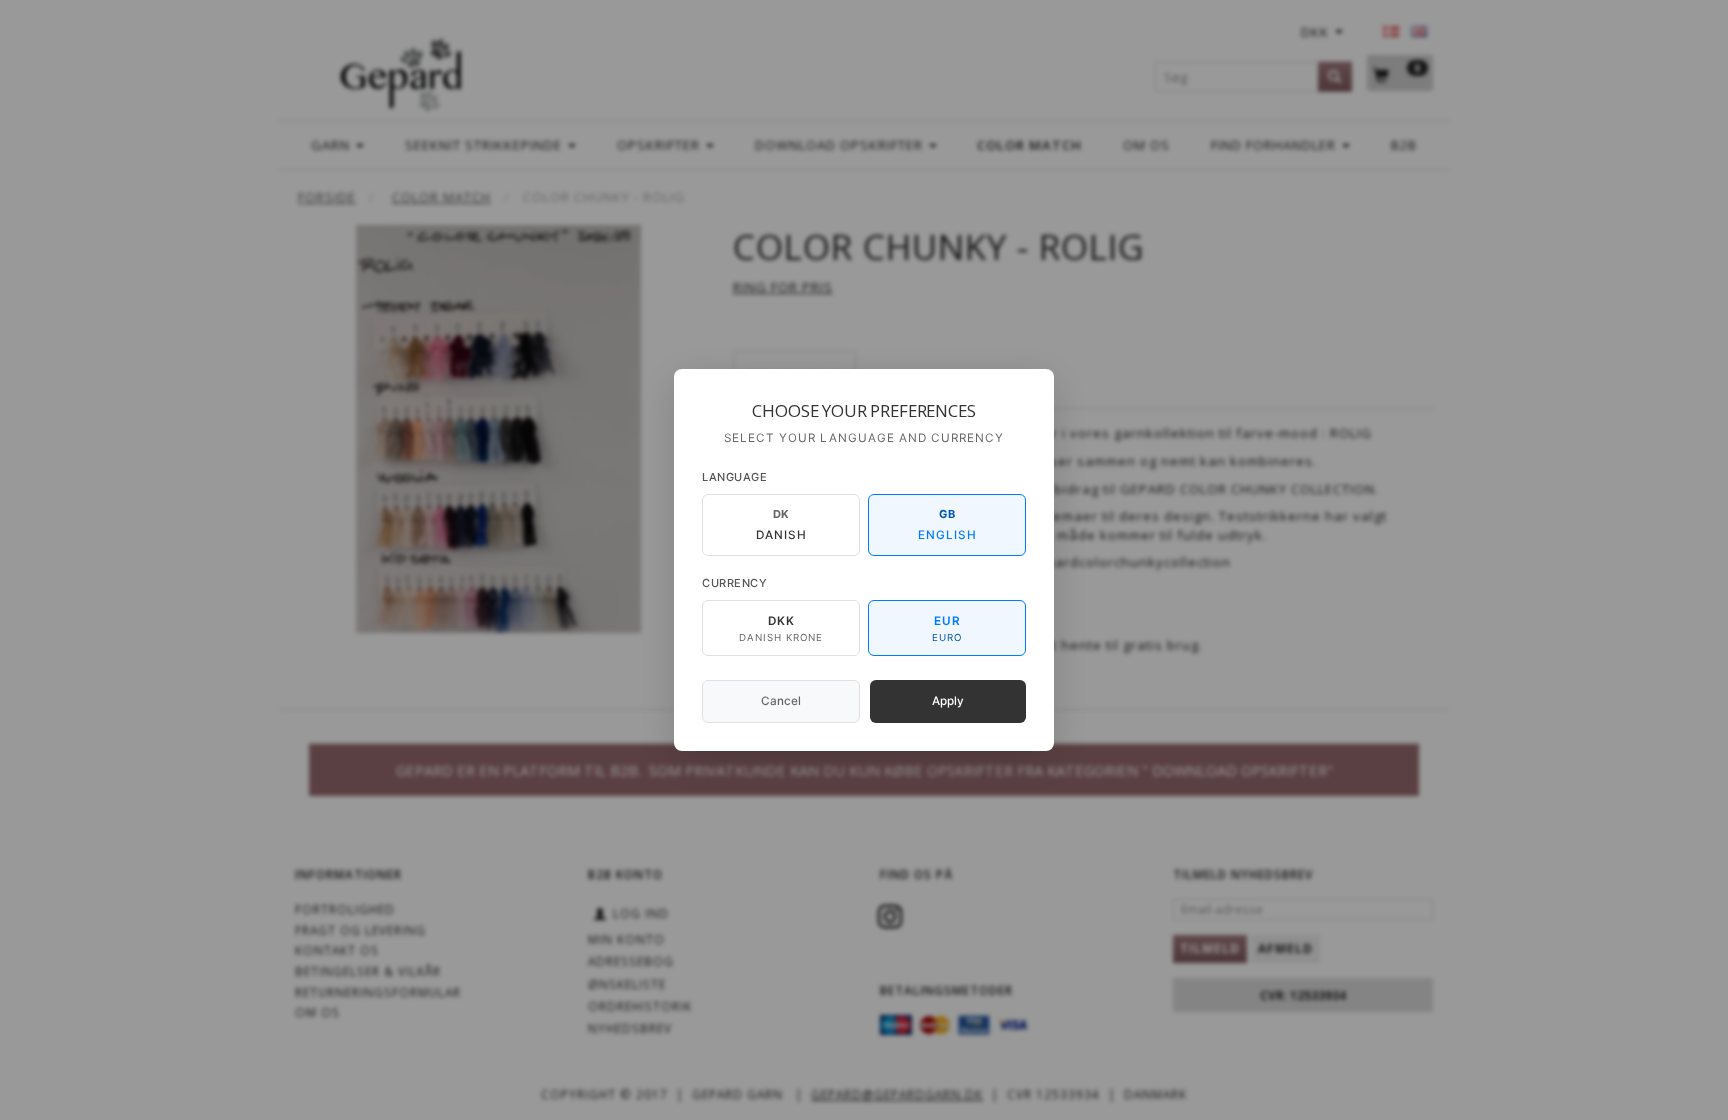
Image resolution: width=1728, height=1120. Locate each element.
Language (734, 477)
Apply (948, 701)
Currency (734, 583)
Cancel (781, 701)
